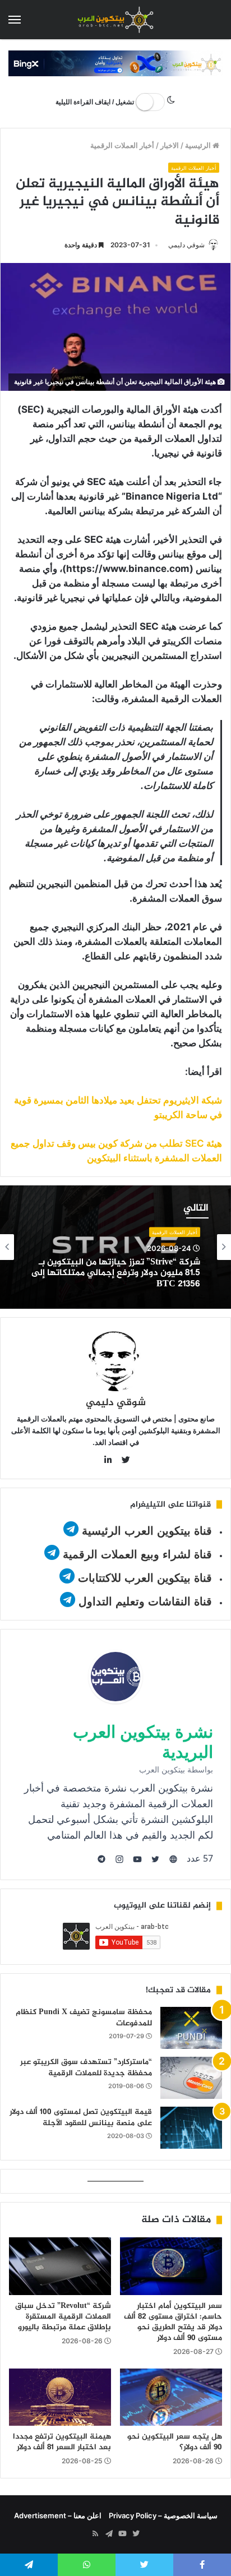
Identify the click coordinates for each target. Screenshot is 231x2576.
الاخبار (170, 145)
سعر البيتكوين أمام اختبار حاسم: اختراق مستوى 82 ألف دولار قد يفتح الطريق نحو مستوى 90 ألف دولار (173, 2322)
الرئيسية (199, 145)
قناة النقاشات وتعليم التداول (145, 1601)
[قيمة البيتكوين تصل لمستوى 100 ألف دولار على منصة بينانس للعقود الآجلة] (191, 2128)
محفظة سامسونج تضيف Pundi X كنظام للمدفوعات (84, 2018)
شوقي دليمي (186, 245)
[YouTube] (122, 2534)
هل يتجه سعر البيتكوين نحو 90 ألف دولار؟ (175, 2442)
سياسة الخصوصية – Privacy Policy (163, 2515)
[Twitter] (136, 2534)
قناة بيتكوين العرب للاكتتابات (143, 1578)
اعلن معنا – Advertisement (58, 2515)
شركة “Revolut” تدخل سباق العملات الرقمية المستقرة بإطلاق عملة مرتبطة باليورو (63, 2317)
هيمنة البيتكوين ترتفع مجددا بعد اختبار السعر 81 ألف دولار (62, 2442)
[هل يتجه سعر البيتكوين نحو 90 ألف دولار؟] (171, 2397)
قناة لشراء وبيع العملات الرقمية (137, 1554)
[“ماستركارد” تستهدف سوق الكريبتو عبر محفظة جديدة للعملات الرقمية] (191, 2078)
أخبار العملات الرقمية (122, 145)
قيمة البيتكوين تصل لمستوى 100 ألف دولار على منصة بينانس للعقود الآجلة (81, 2118)
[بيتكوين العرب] (115, 20)
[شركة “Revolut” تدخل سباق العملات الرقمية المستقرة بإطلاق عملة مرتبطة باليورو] (60, 2266)
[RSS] (95, 2534)
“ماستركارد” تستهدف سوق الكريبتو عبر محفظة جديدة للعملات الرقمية (86, 2068)
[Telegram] (109, 2534)
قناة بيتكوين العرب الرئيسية (147, 1531)
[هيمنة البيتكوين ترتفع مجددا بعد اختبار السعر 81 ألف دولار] (60, 2397)
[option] (115, 1247)
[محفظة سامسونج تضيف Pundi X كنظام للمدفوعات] (191, 2028)
